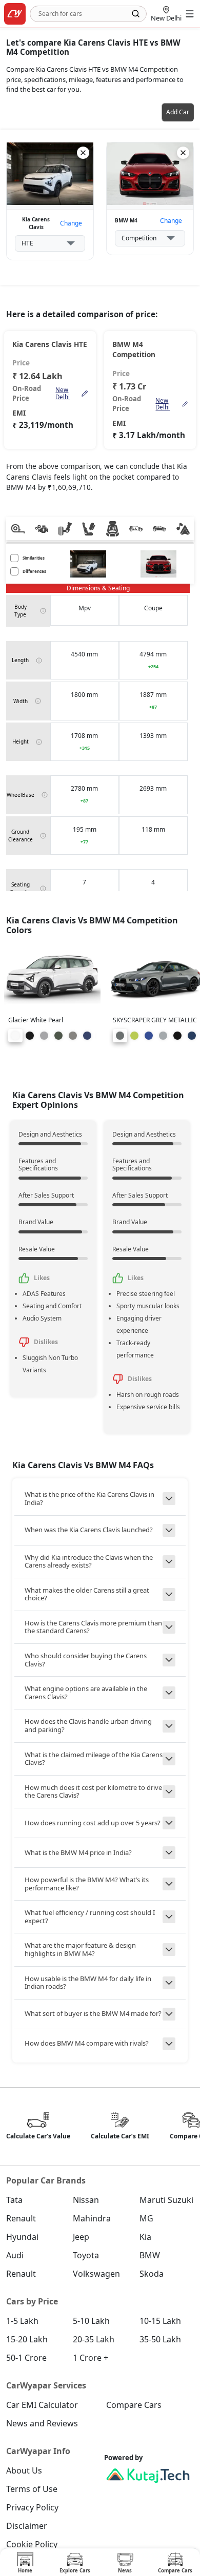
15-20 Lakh (27, 2339)
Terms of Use (32, 2489)
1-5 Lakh (22, 2321)
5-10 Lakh (91, 2321)
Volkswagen (96, 2274)
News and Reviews (42, 2423)
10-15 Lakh (160, 2321)
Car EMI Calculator (42, 2405)
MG (146, 2218)
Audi (15, 2255)
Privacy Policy (32, 2507)
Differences (34, 571)
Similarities (34, 558)
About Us (24, 2470)
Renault (21, 2218)
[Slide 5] (73, 1036)
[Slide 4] (58, 1036)
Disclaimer (27, 2526)
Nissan (86, 2200)
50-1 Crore (26, 2358)
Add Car (178, 112)
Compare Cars (134, 2405)
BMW (150, 2255)
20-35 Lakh (94, 2339)
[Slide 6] (87, 1036)
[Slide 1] (15, 1036)
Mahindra (92, 2218)
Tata (14, 2200)
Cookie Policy (32, 2544)
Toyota (86, 2255)
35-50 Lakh (160, 2339)
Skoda (152, 2274)
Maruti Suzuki (166, 2200)
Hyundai (22, 2237)
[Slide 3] (44, 1036)
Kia (145, 2237)
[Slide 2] (30, 1036)
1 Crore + (91, 2358)
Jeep (81, 2237)
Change (71, 223)
